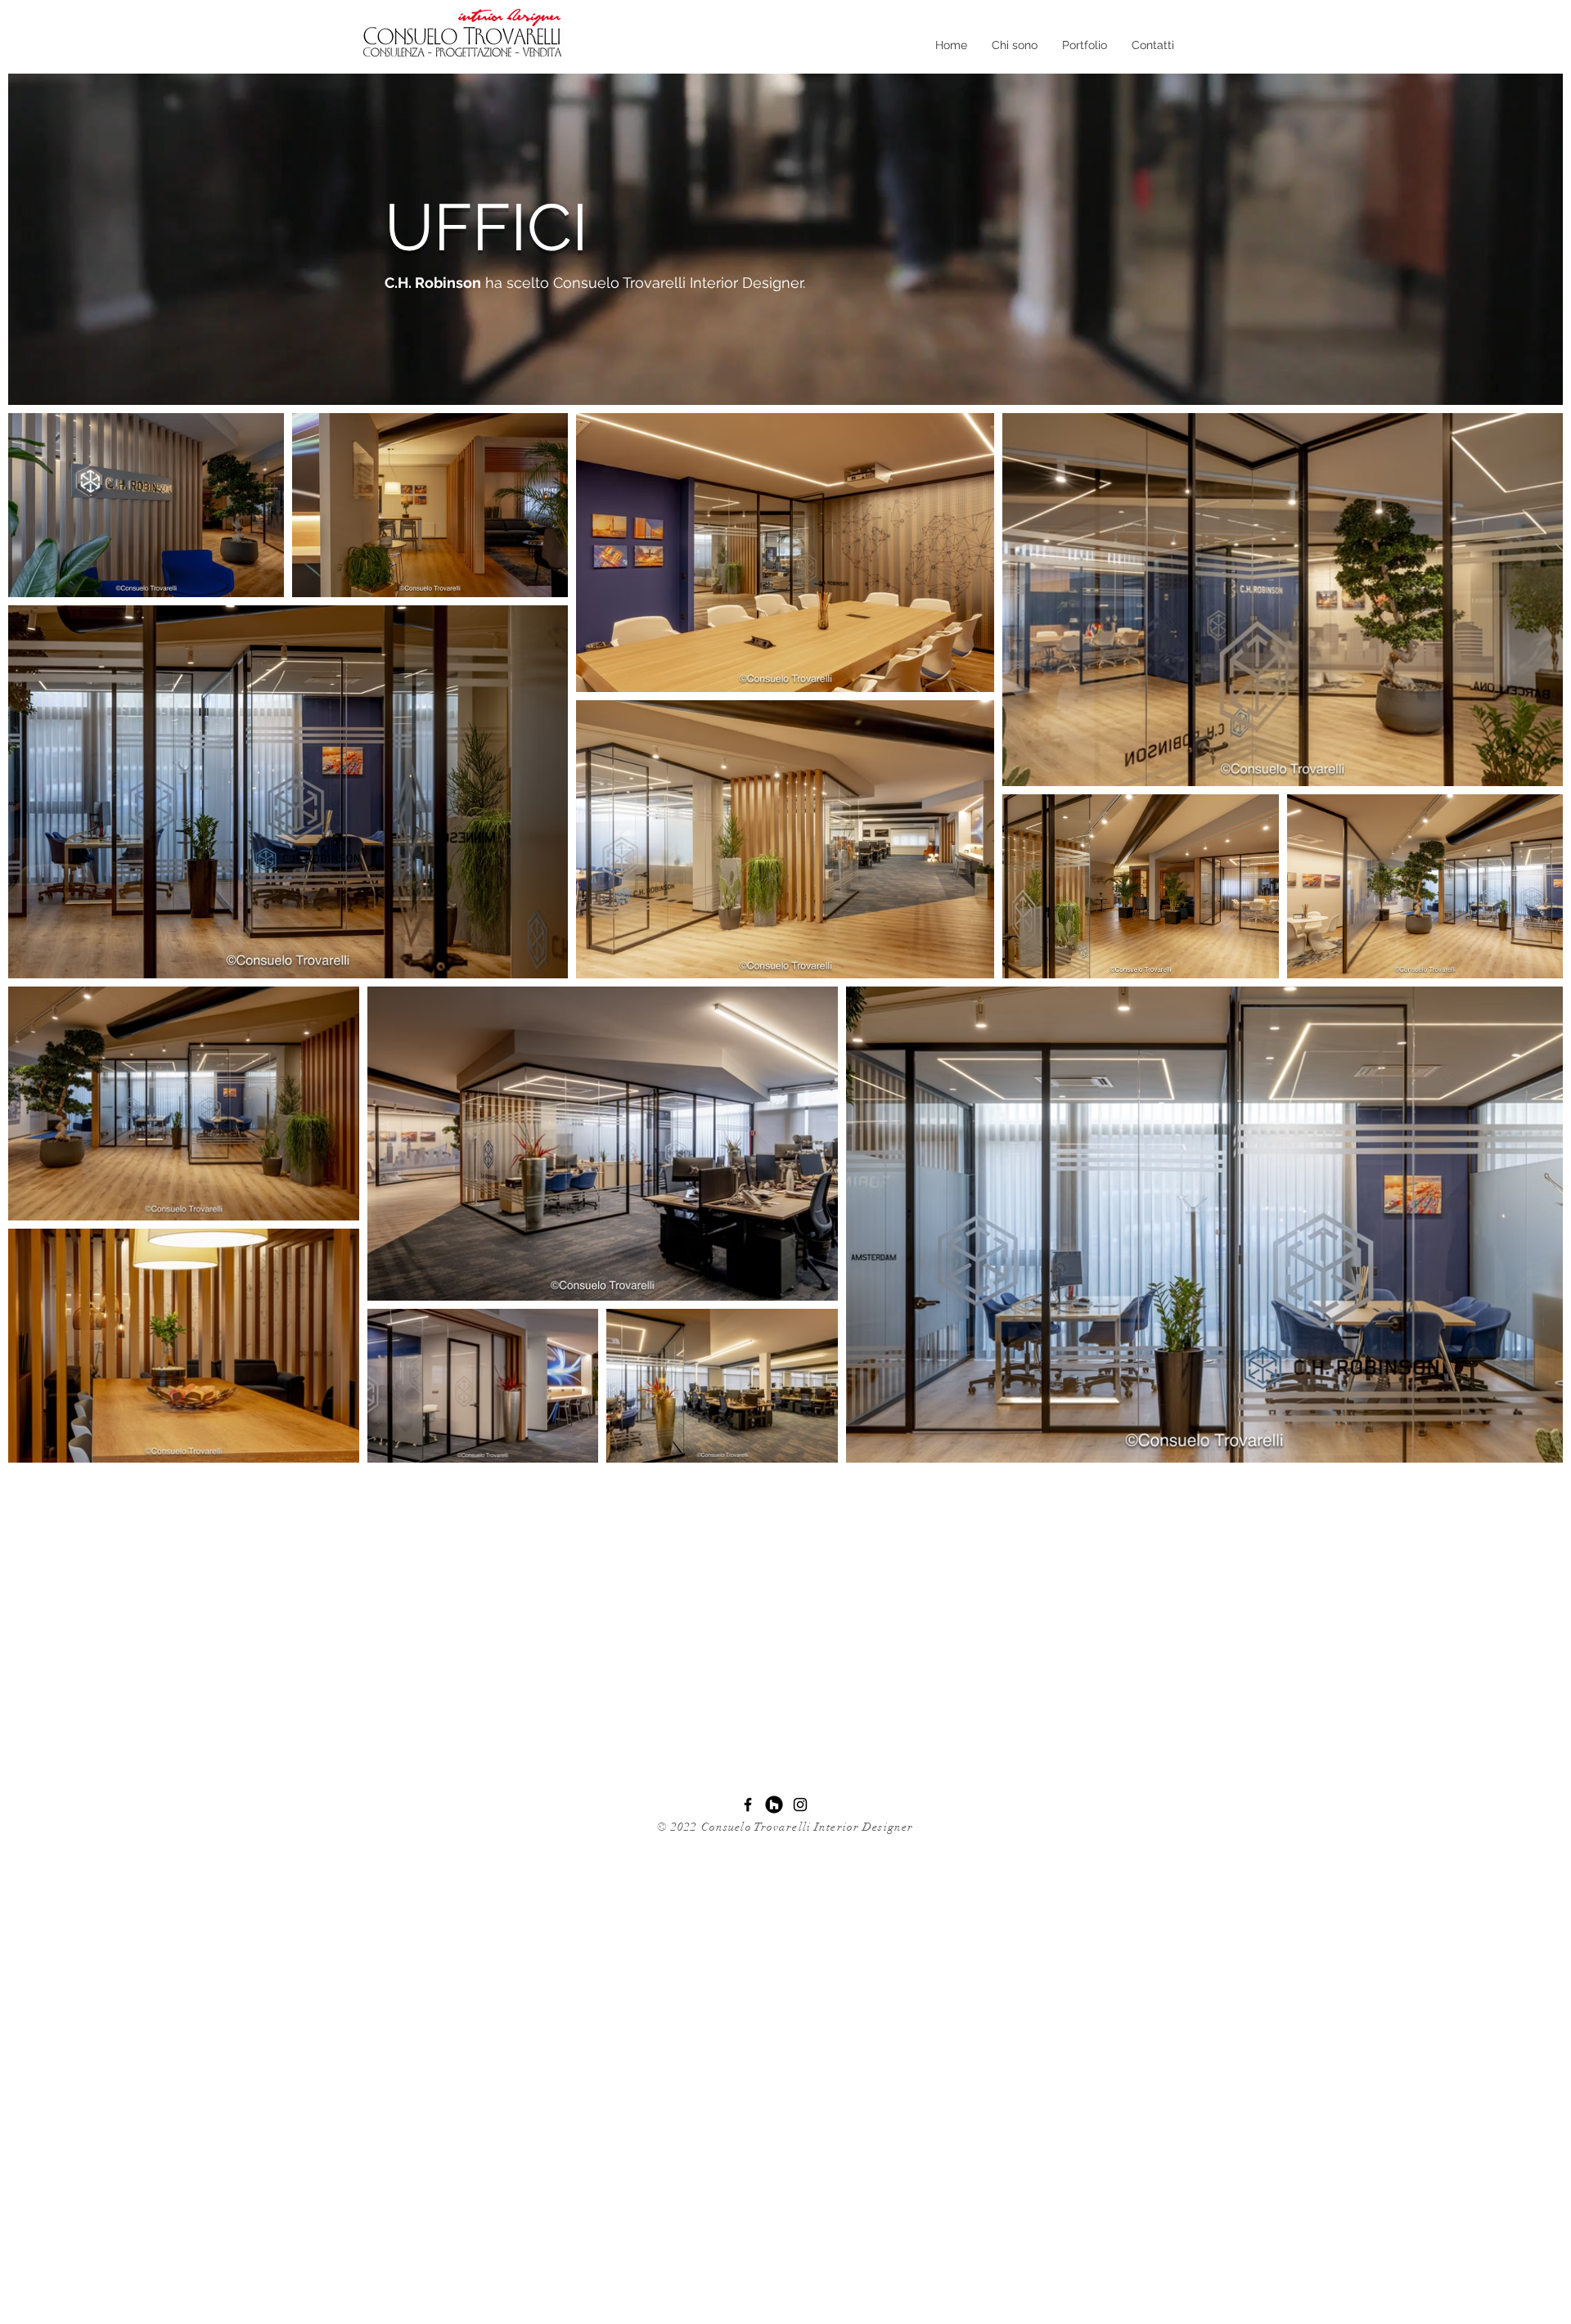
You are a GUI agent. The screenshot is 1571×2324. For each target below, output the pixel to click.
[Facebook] (748, 1805)
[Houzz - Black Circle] (774, 1805)
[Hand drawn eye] (466, 36)
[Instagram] (800, 1805)
